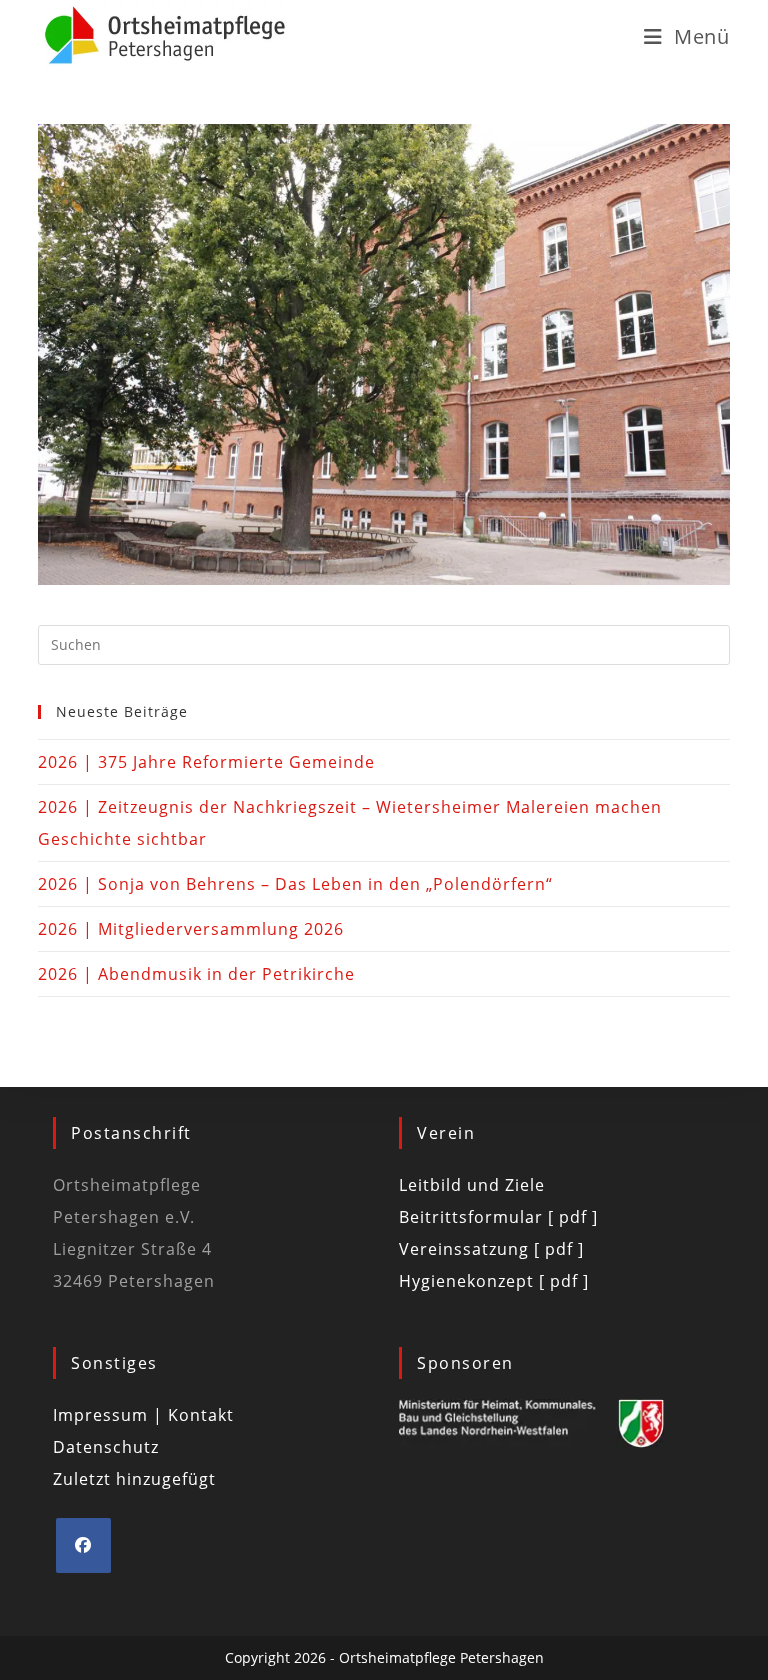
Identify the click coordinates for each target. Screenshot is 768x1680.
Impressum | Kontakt (143, 1415)
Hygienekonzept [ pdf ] (494, 1281)
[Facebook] (83, 1545)
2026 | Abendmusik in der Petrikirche (196, 974)
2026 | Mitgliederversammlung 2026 (191, 929)
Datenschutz (106, 1447)
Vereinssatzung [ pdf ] (491, 1249)
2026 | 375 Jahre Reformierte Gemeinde (206, 762)
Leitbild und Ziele (472, 1185)
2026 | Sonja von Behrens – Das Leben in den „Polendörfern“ (295, 884)
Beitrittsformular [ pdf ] (498, 1217)
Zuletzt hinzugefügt (134, 1479)
